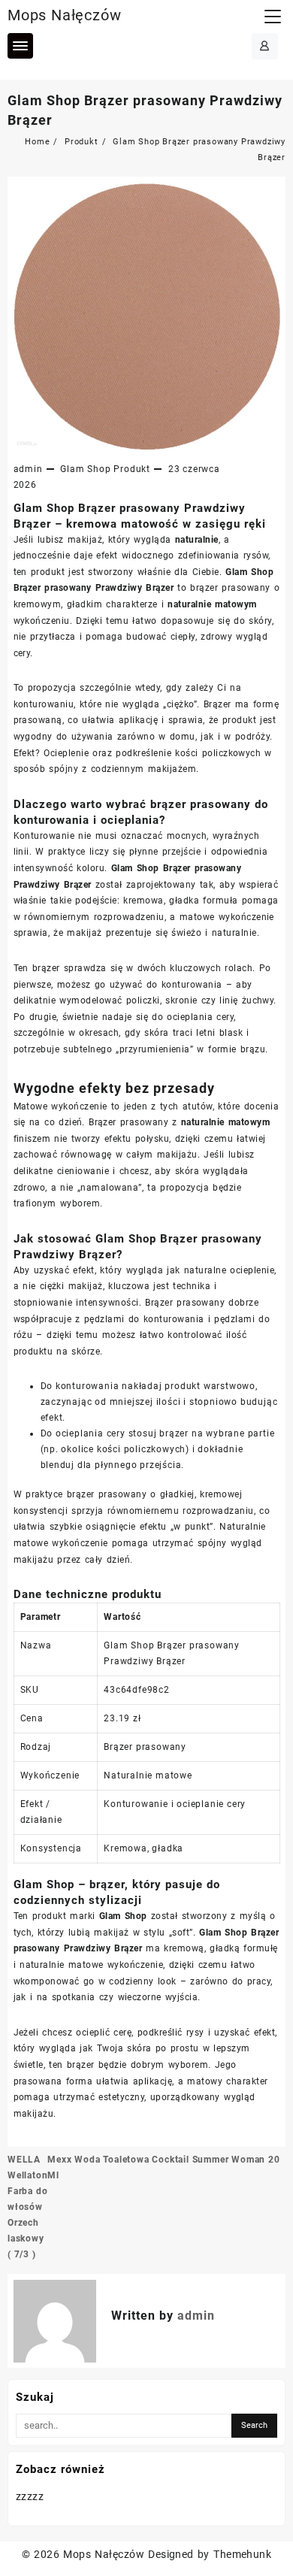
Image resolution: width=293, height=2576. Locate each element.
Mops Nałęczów (64, 15)
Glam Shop (85, 469)
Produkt (132, 469)
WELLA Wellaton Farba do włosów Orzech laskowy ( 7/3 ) (27, 2207)
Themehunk (242, 2554)
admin (28, 469)
